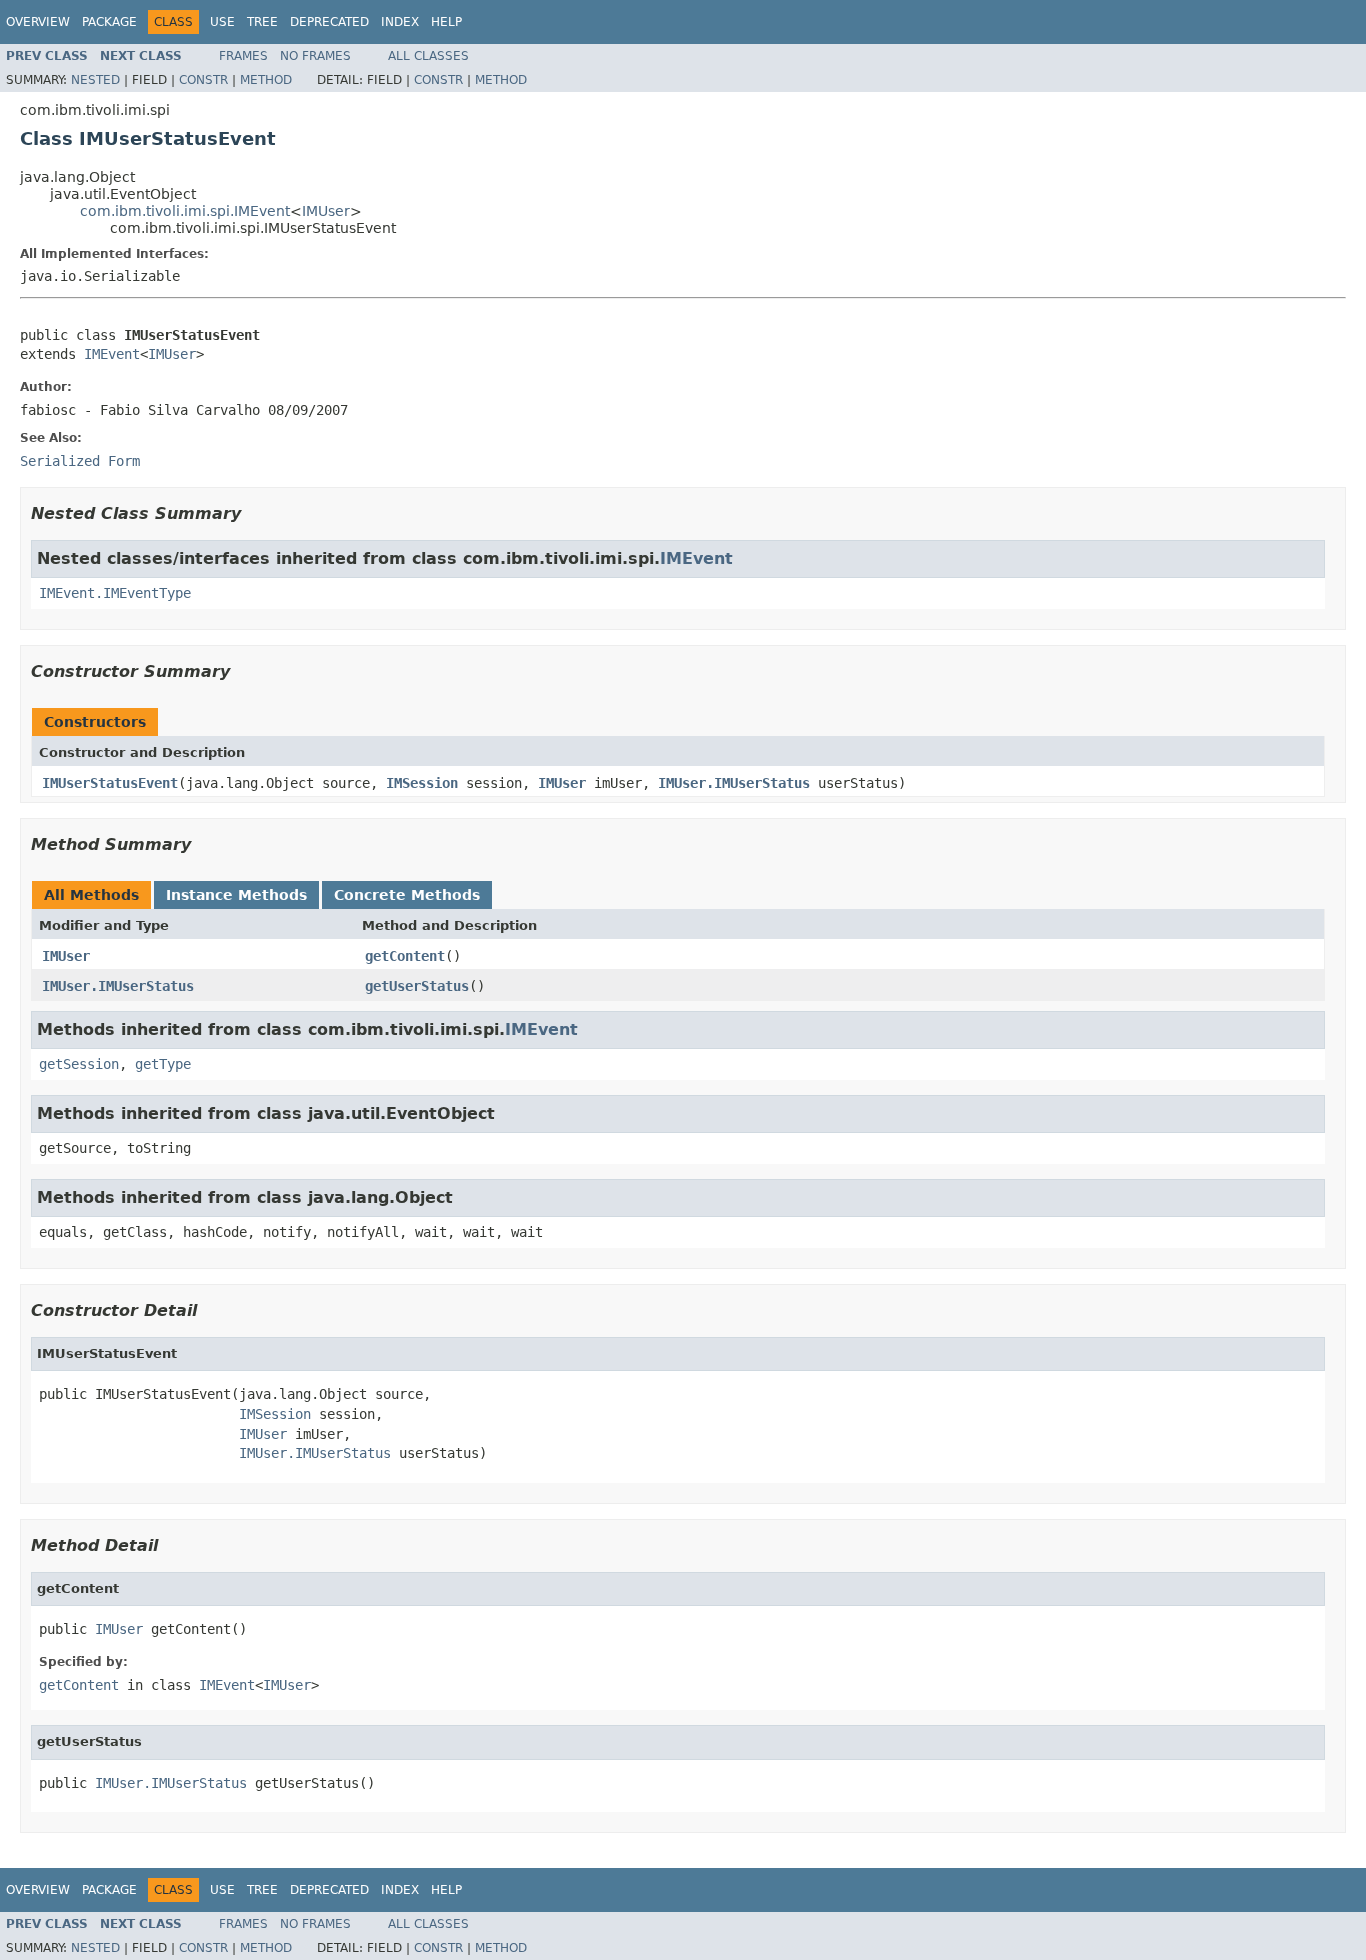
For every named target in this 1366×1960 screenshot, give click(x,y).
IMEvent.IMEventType (115, 593)
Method (266, 80)
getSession (79, 1064)
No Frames (315, 56)
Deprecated (329, 22)
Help (446, 22)
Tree (262, 22)
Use (222, 22)
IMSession (422, 783)
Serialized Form (80, 461)
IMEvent (112, 354)
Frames (243, 56)
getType (163, 1064)
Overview (38, 22)
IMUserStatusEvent (110, 783)
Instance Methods (236, 895)
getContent (405, 956)
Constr (203, 80)
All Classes (428, 56)
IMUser (326, 211)
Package (109, 22)
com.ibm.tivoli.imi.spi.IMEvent (185, 211)
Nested (95, 80)
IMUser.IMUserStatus (734, 783)
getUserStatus (417, 986)
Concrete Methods (407, 895)
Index (400, 22)
